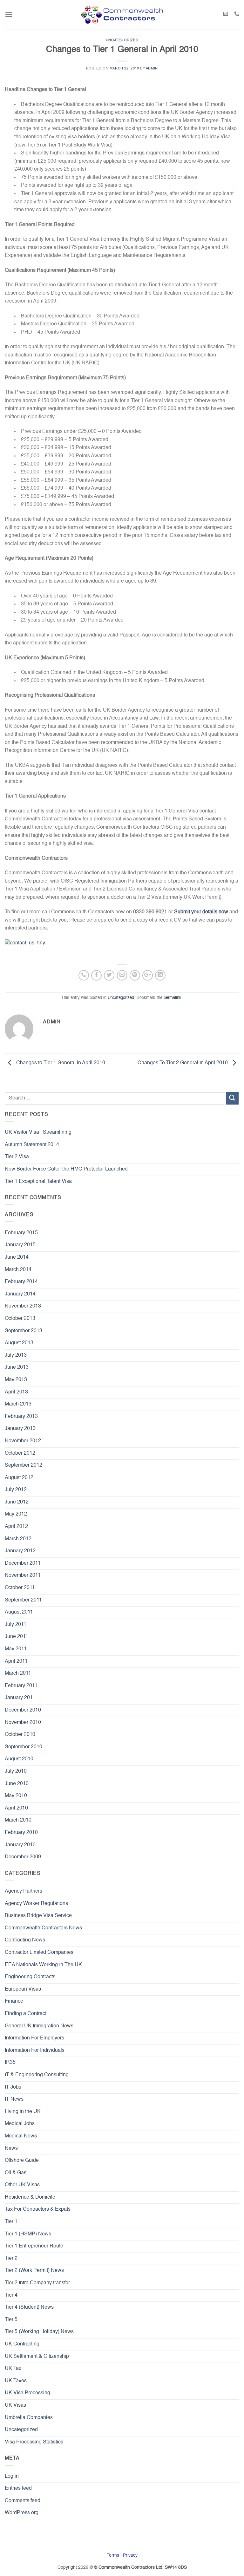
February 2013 (21, 1417)
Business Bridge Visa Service (38, 1916)
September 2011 (23, 1600)
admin (152, 68)
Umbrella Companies (29, 2418)
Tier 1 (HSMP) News (28, 2234)
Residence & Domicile (30, 2197)
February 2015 (21, 1233)
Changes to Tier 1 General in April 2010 (60, 1063)
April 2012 (16, 1527)
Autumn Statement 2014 (32, 1145)
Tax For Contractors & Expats (38, 2209)
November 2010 (23, 1723)
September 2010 (24, 1747)
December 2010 (23, 1710)
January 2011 (20, 1698)
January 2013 (20, 1429)
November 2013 (23, 1306)
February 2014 (21, 1282)
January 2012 (20, 1551)
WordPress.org (22, 2513)
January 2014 (20, 1294)
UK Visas (15, 2405)
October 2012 (20, 1453)
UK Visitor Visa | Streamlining (38, 1132)
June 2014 (17, 1257)
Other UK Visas (22, 2185)
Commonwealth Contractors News (43, 1928)
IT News (14, 2099)
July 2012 (16, 1490)
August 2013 (19, 1343)
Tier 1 (11, 2222)
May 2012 (16, 1514)
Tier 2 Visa (17, 1157)
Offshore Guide (22, 2161)
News (11, 2149)
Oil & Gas (16, 2173)
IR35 (10, 2063)
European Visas (23, 1989)
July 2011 (16, 1625)
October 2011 (20, 1588)
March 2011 (18, 1673)
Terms (113, 2555)
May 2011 (16, 1649)
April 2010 (16, 1808)
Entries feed (18, 2488)
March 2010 (18, 1820)
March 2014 (18, 1270)
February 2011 (21, 1686)
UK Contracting (22, 2344)
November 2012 (23, 1441)
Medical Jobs (20, 2124)
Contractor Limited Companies (39, 1953)
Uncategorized (122, 40)
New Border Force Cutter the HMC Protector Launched (66, 1169)
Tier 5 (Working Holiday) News (39, 2332)
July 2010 (16, 1771)
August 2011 (19, 1612)
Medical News (21, 2136)
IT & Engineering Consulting (37, 2075)
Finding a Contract (26, 2014)
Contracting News (25, 1940)
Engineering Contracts (30, 1977)
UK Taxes (16, 2381)
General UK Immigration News (39, 2026)
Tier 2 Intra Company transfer (37, 2283)
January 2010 (20, 1845)
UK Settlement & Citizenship (37, 2357)
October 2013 (20, 1319)
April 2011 (16, 1661)
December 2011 (23, 1563)
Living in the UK (23, 2112)
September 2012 (24, 1465)
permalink (173, 998)
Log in (12, 2476)
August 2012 (19, 1478)
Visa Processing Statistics (34, 2442)
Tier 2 (11, 2259)
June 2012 (17, 1502)
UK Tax (13, 2369)
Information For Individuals (35, 2051)
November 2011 (23, 1575)
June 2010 (17, 1784)
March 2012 (18, 1539)
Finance (14, 2001)
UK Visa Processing (27, 2393)
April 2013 (16, 1392)
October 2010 (20, 1735)
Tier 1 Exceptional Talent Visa (38, 1182)
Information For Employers (34, 2038)
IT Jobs (13, 2087)
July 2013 (16, 1355)
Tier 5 (11, 2320)
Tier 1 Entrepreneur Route (34, 2246)
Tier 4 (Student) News (29, 2307)
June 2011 (17, 1637)
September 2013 (24, 1331)
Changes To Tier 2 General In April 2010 (183, 1063)
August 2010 (19, 1759)
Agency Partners (24, 1891)
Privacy (130, 2555)
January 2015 (20, 1245)
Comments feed (23, 2501)
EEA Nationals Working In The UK (43, 1965)
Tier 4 (11, 2295)
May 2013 (16, 1380)
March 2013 (18, 1404)
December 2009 (23, 1857)
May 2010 (16, 1796)
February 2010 (21, 1833)
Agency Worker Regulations (36, 1904)
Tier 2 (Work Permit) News (34, 2271)
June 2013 (17, 1367)
